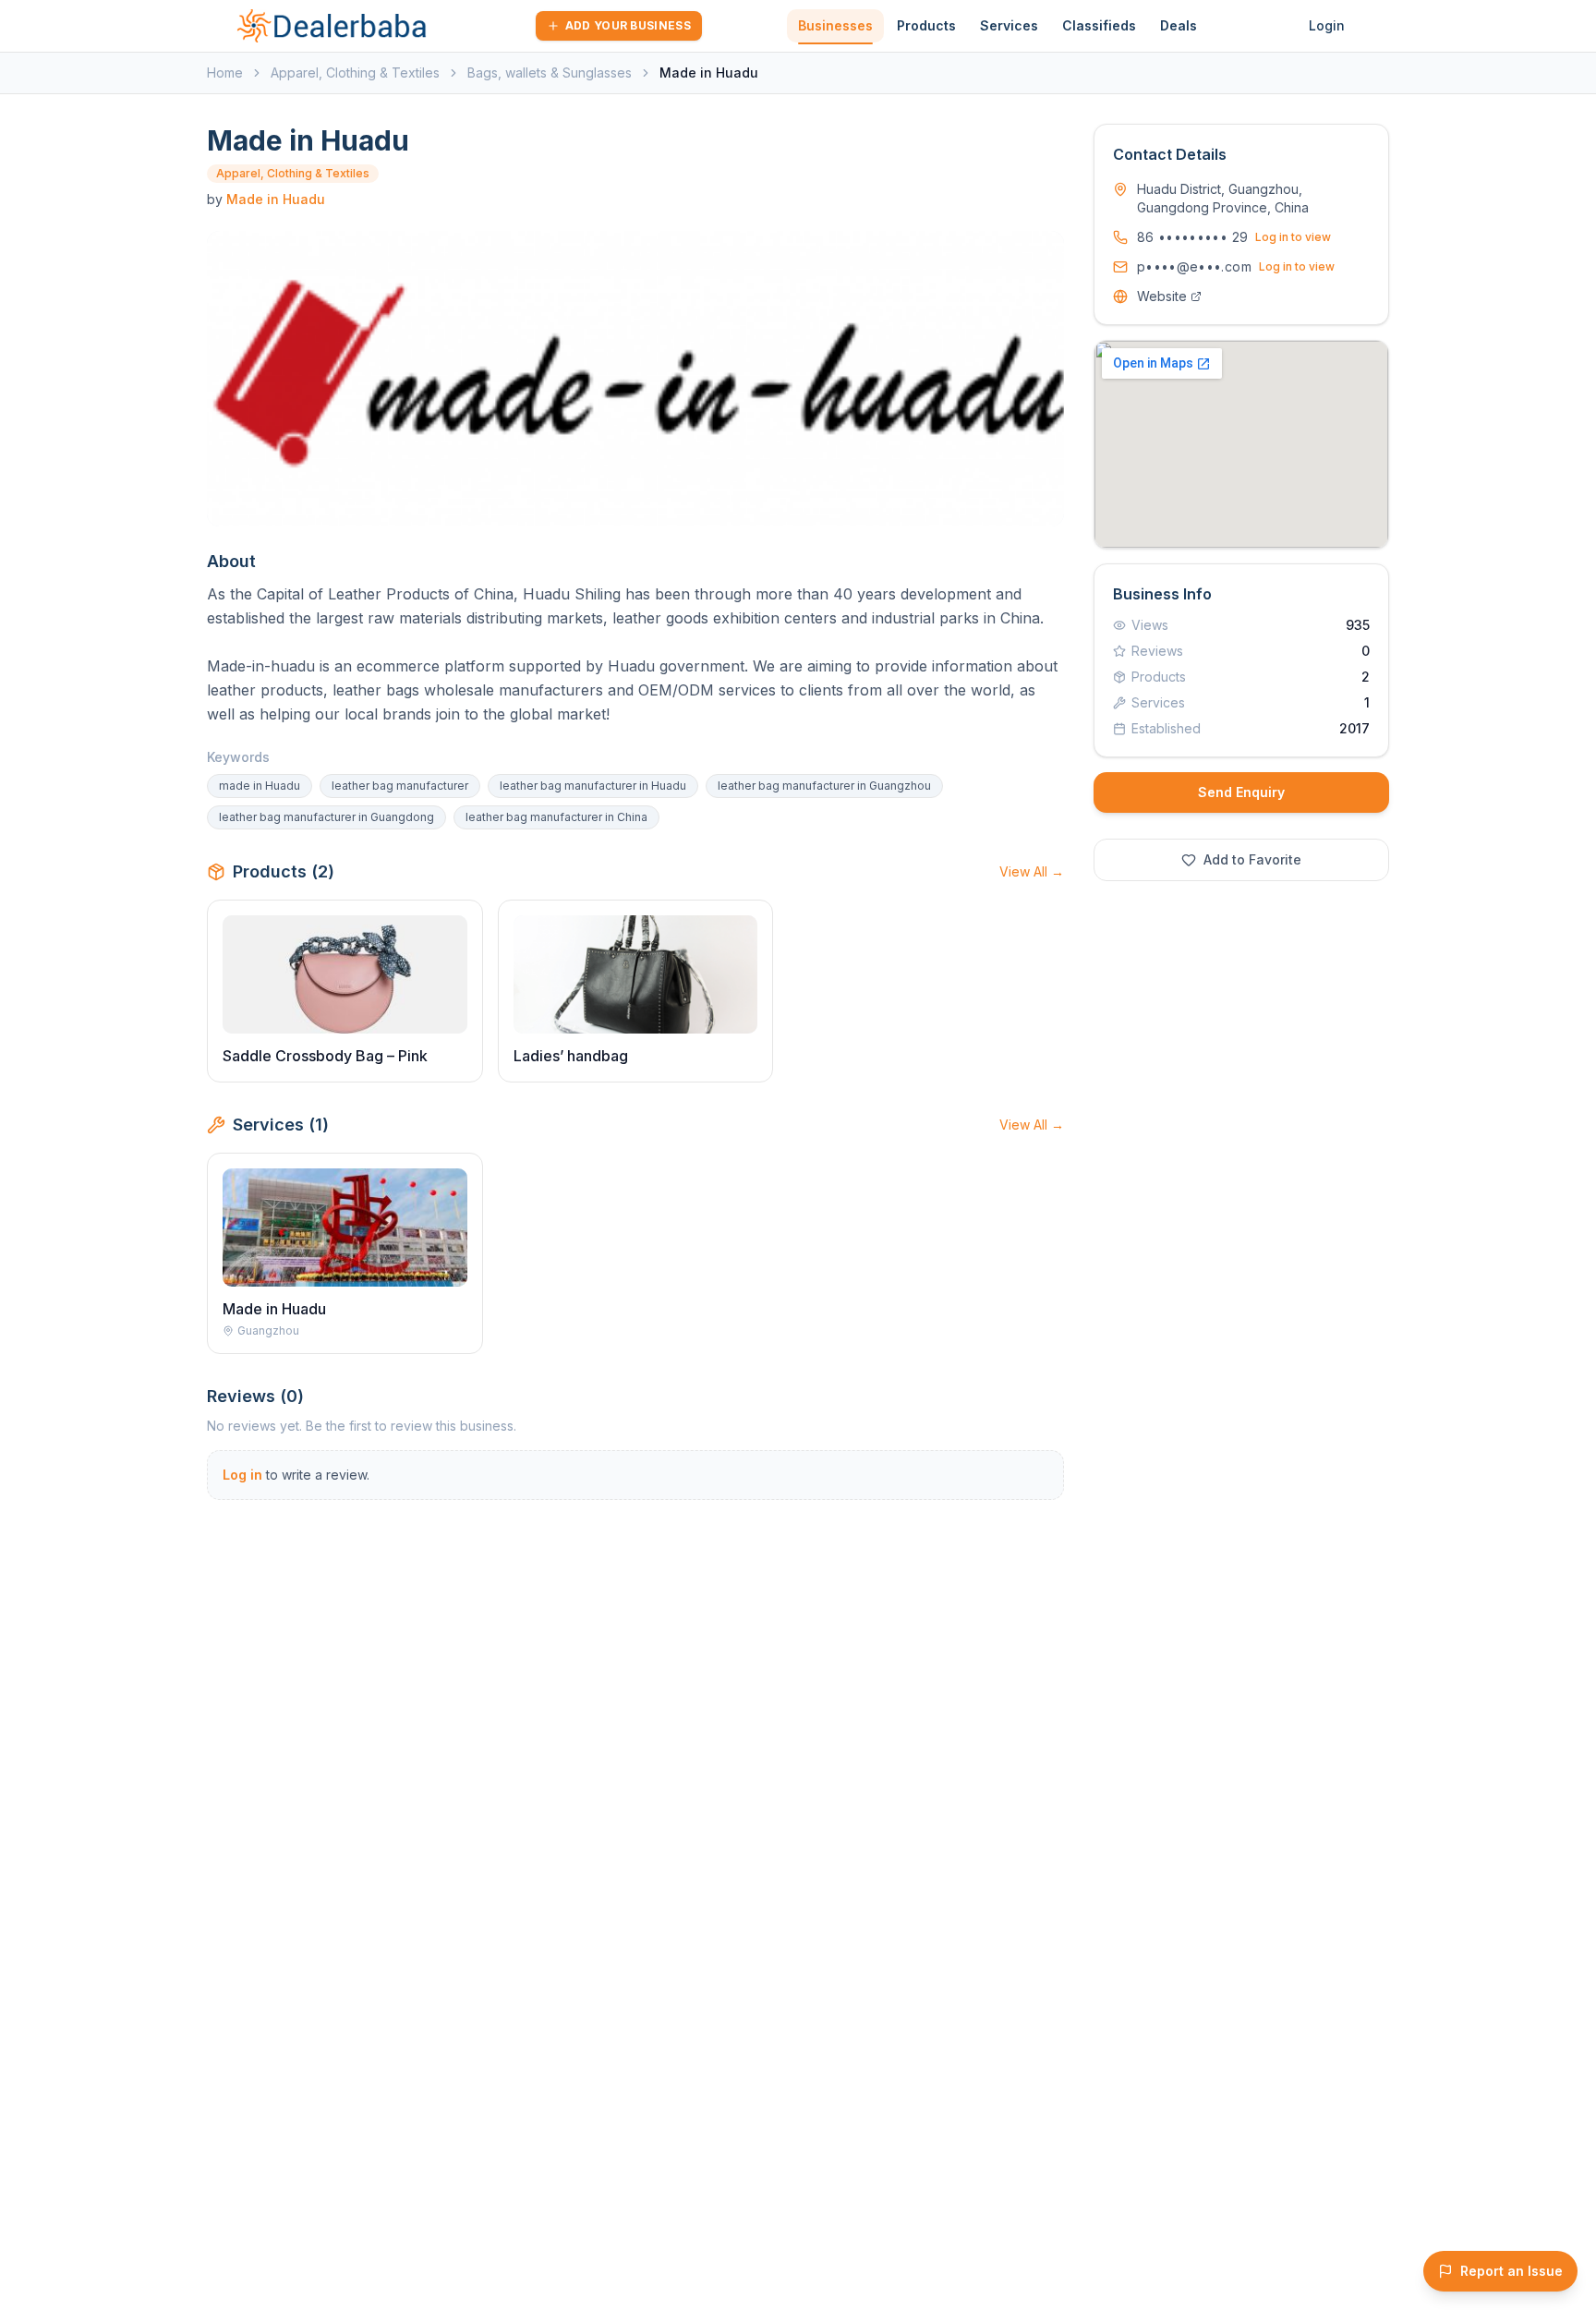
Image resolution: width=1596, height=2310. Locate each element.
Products (926, 25)
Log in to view (1293, 237)
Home (225, 73)
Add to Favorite (1252, 859)
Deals (1179, 25)
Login (1327, 25)
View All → (1032, 871)
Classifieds (1099, 25)
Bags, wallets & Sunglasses (550, 73)
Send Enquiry (1241, 792)
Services (1009, 25)
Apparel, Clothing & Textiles (355, 73)
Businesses (835, 25)
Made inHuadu (276, 199)
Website (1162, 296)
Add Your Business (628, 25)
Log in (242, 1475)
